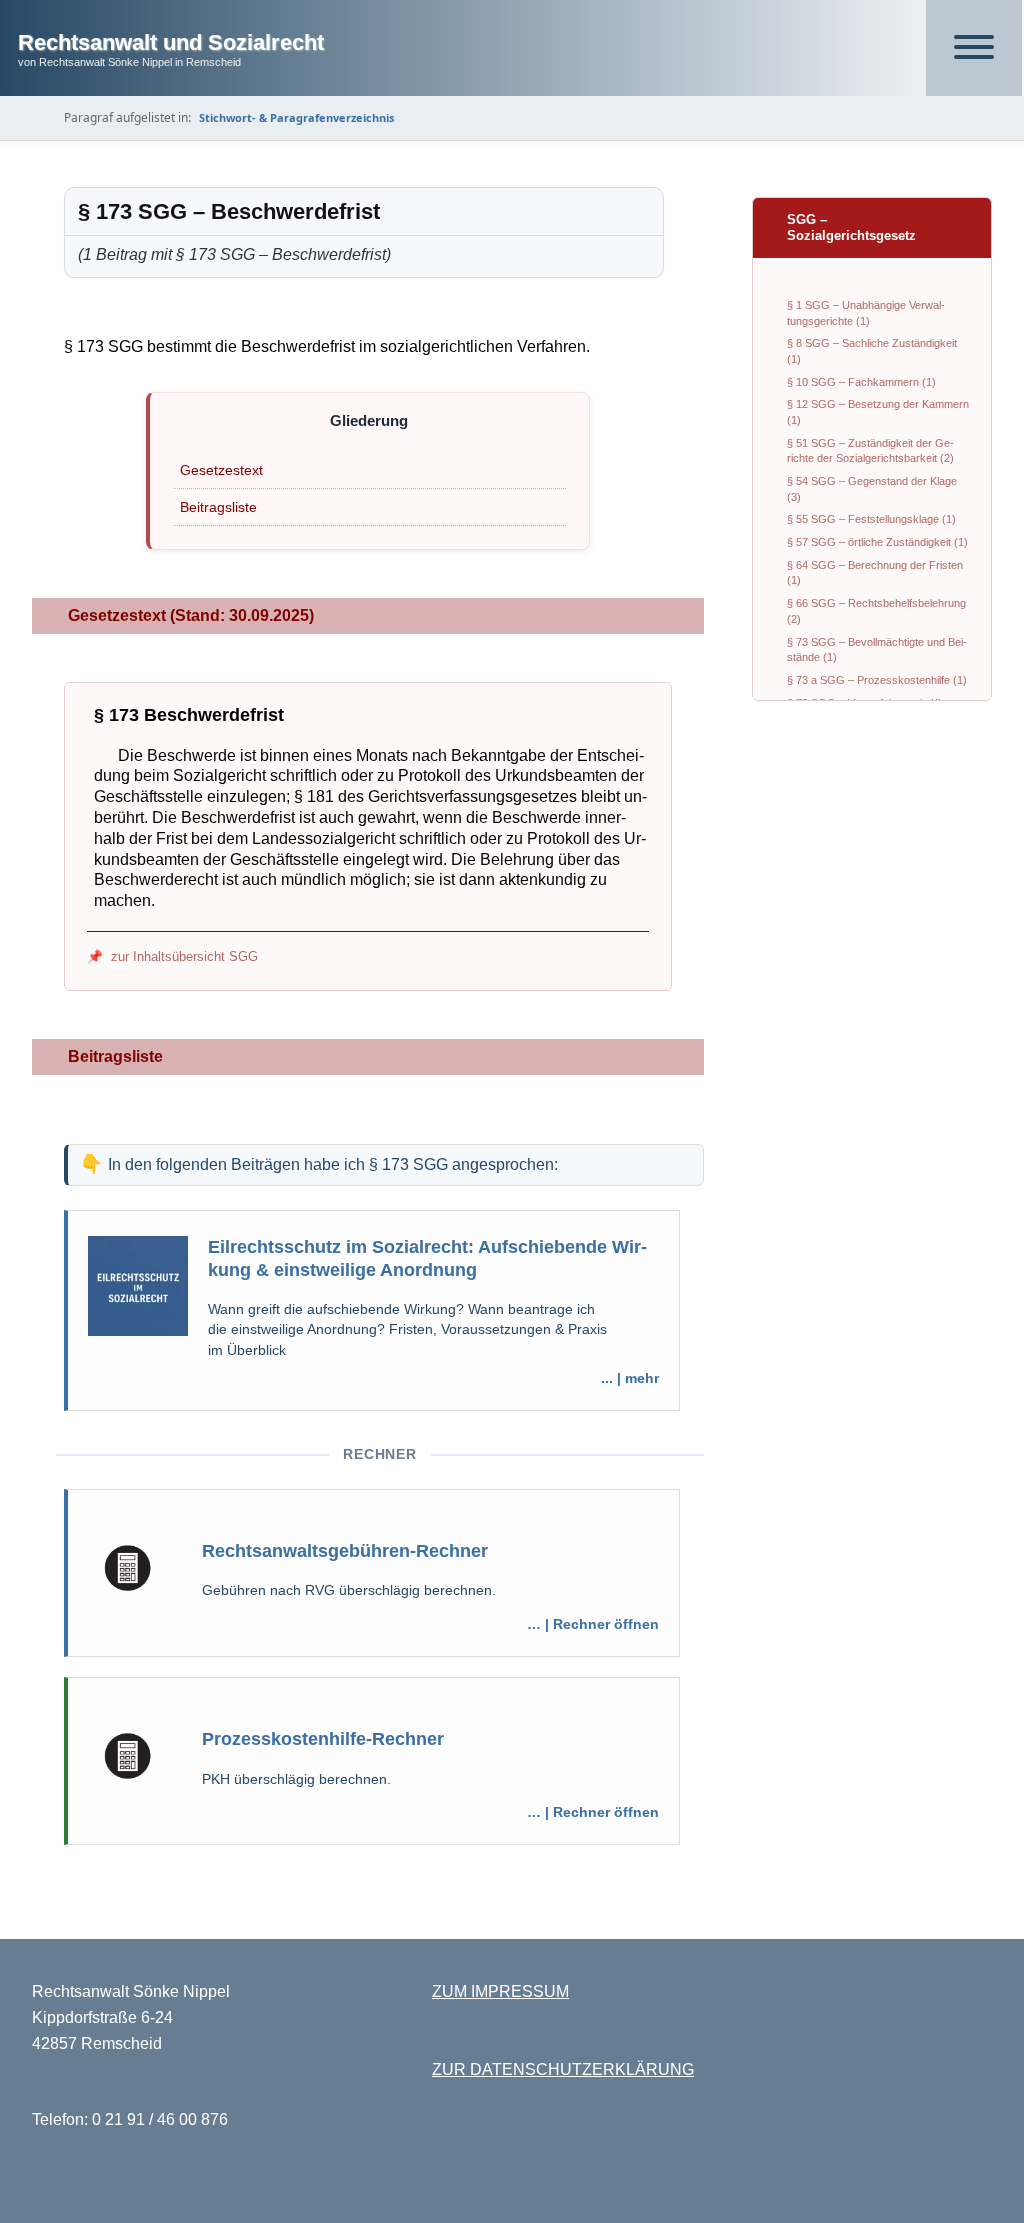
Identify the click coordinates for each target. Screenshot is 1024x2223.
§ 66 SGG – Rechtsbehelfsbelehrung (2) (876, 611)
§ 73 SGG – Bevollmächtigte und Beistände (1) (877, 650)
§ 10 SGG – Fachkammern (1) (861, 382)
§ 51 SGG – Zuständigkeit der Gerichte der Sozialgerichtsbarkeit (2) (870, 451)
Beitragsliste (218, 507)
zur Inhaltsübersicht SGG (184, 956)
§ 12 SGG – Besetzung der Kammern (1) (878, 412)
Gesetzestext (221, 470)
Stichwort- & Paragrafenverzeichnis (296, 117)
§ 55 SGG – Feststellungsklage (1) (871, 519)
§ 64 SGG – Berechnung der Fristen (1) (875, 573)
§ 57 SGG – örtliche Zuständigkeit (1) (877, 542)
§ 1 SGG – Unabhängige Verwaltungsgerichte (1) (866, 313)
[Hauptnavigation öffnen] (974, 48)
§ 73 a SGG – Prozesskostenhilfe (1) (877, 680)
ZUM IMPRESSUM (500, 1991)
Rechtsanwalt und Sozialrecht (171, 42)
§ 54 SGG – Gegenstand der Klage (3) (872, 489)
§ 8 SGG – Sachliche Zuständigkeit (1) (872, 351)
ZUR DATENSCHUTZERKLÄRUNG (563, 2069)
